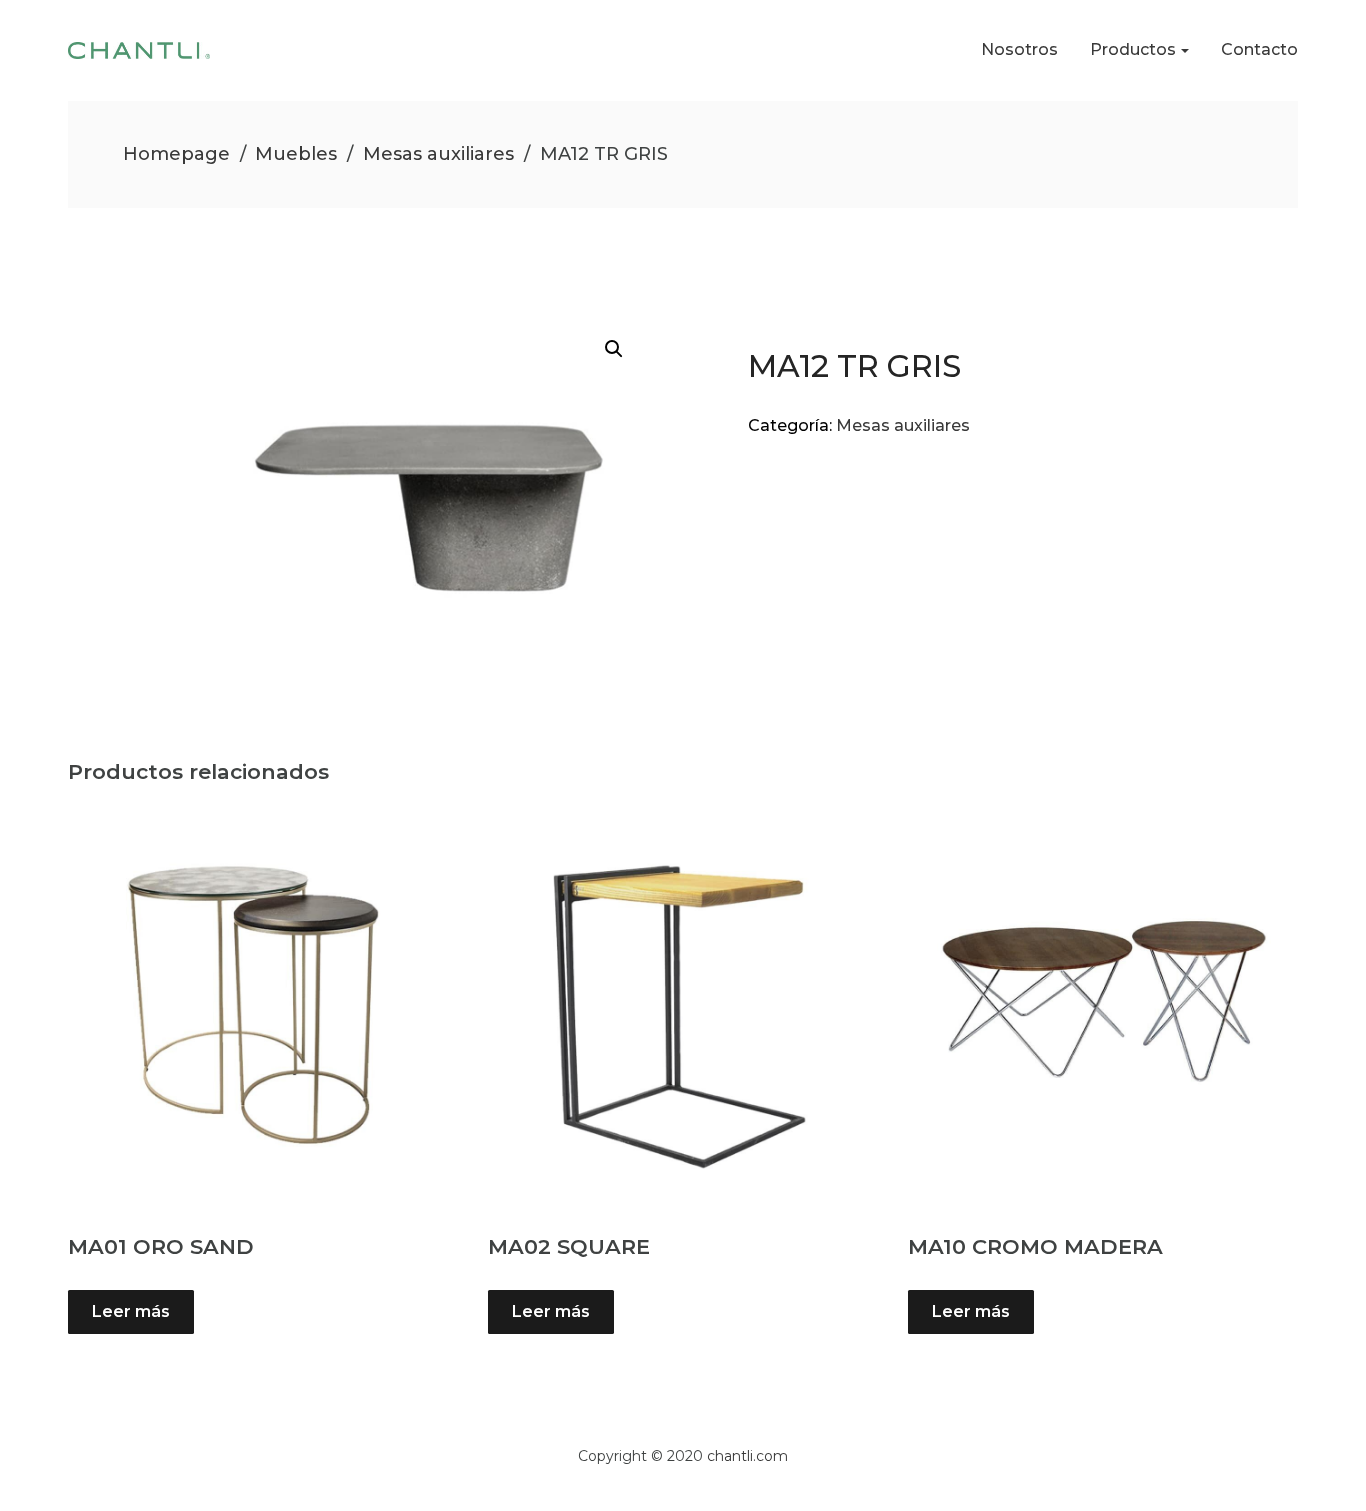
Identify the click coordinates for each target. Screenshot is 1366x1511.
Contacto (1259, 49)
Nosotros (1019, 49)
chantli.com (747, 1456)
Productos (1133, 49)
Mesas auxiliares (438, 154)
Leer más (131, 1311)
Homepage (176, 154)
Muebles (296, 154)
